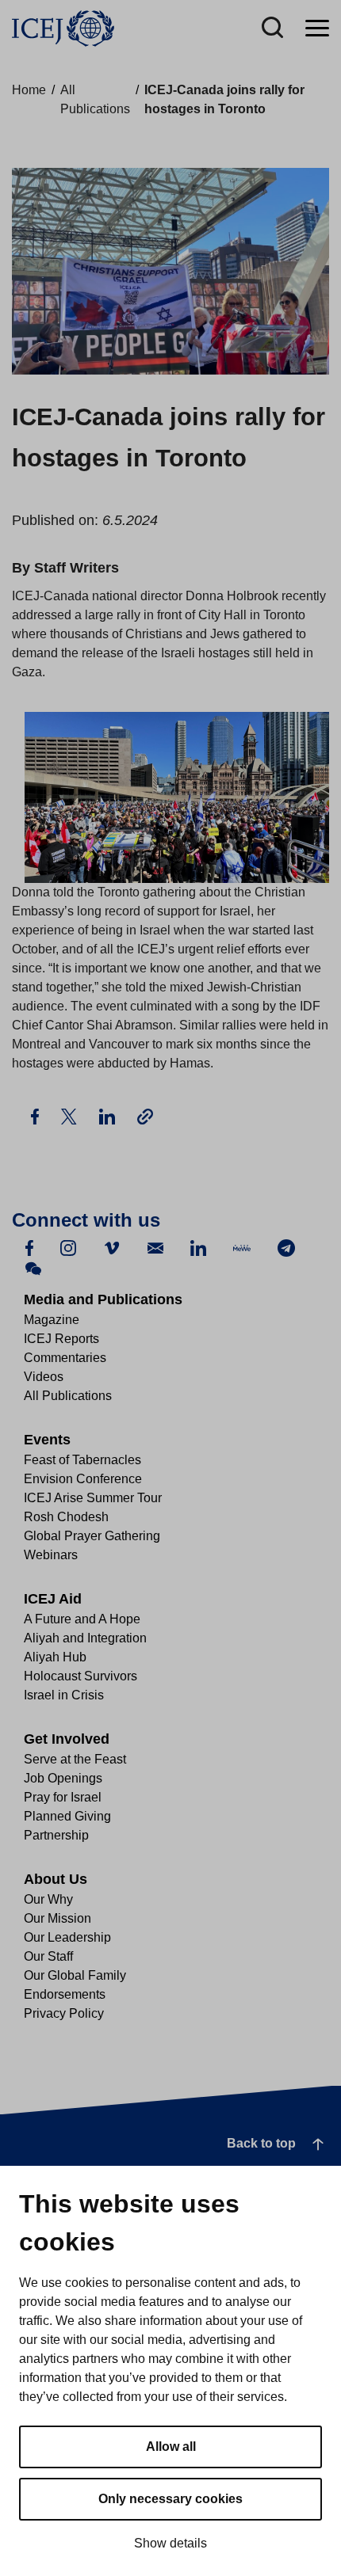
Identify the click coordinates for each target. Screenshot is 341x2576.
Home (29, 90)
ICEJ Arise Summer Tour (93, 1498)
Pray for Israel (63, 1797)
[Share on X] (71, 1115)
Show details (170, 2543)
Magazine (52, 1320)
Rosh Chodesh (66, 1517)
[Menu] (317, 29)
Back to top (261, 2143)
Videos (44, 1377)
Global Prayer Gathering (92, 1536)
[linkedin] (198, 1247)
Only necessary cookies (170, 2499)
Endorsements (65, 1994)
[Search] (272, 29)
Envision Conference (83, 1479)
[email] (155, 1247)
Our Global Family (75, 1975)
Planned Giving (67, 1816)
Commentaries (65, 1358)
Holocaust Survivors (80, 1676)
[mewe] (242, 1247)
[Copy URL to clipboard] (145, 1116)
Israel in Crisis (64, 1695)
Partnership (56, 1835)
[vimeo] (112, 1247)
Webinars (51, 1555)
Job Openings (63, 1778)
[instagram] (68, 1247)
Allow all (171, 2447)
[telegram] (286, 1247)
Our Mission (57, 1918)
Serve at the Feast (75, 1759)
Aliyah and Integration (85, 1638)
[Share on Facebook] (36, 1115)
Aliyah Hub (55, 1657)
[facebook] (29, 1247)
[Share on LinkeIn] (109, 1115)
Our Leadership (67, 1937)
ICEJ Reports (61, 1339)
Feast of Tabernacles (82, 1460)
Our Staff (48, 1956)
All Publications (68, 1396)
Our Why (48, 1899)
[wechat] (33, 1267)
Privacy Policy (64, 2013)
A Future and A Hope (82, 1619)
